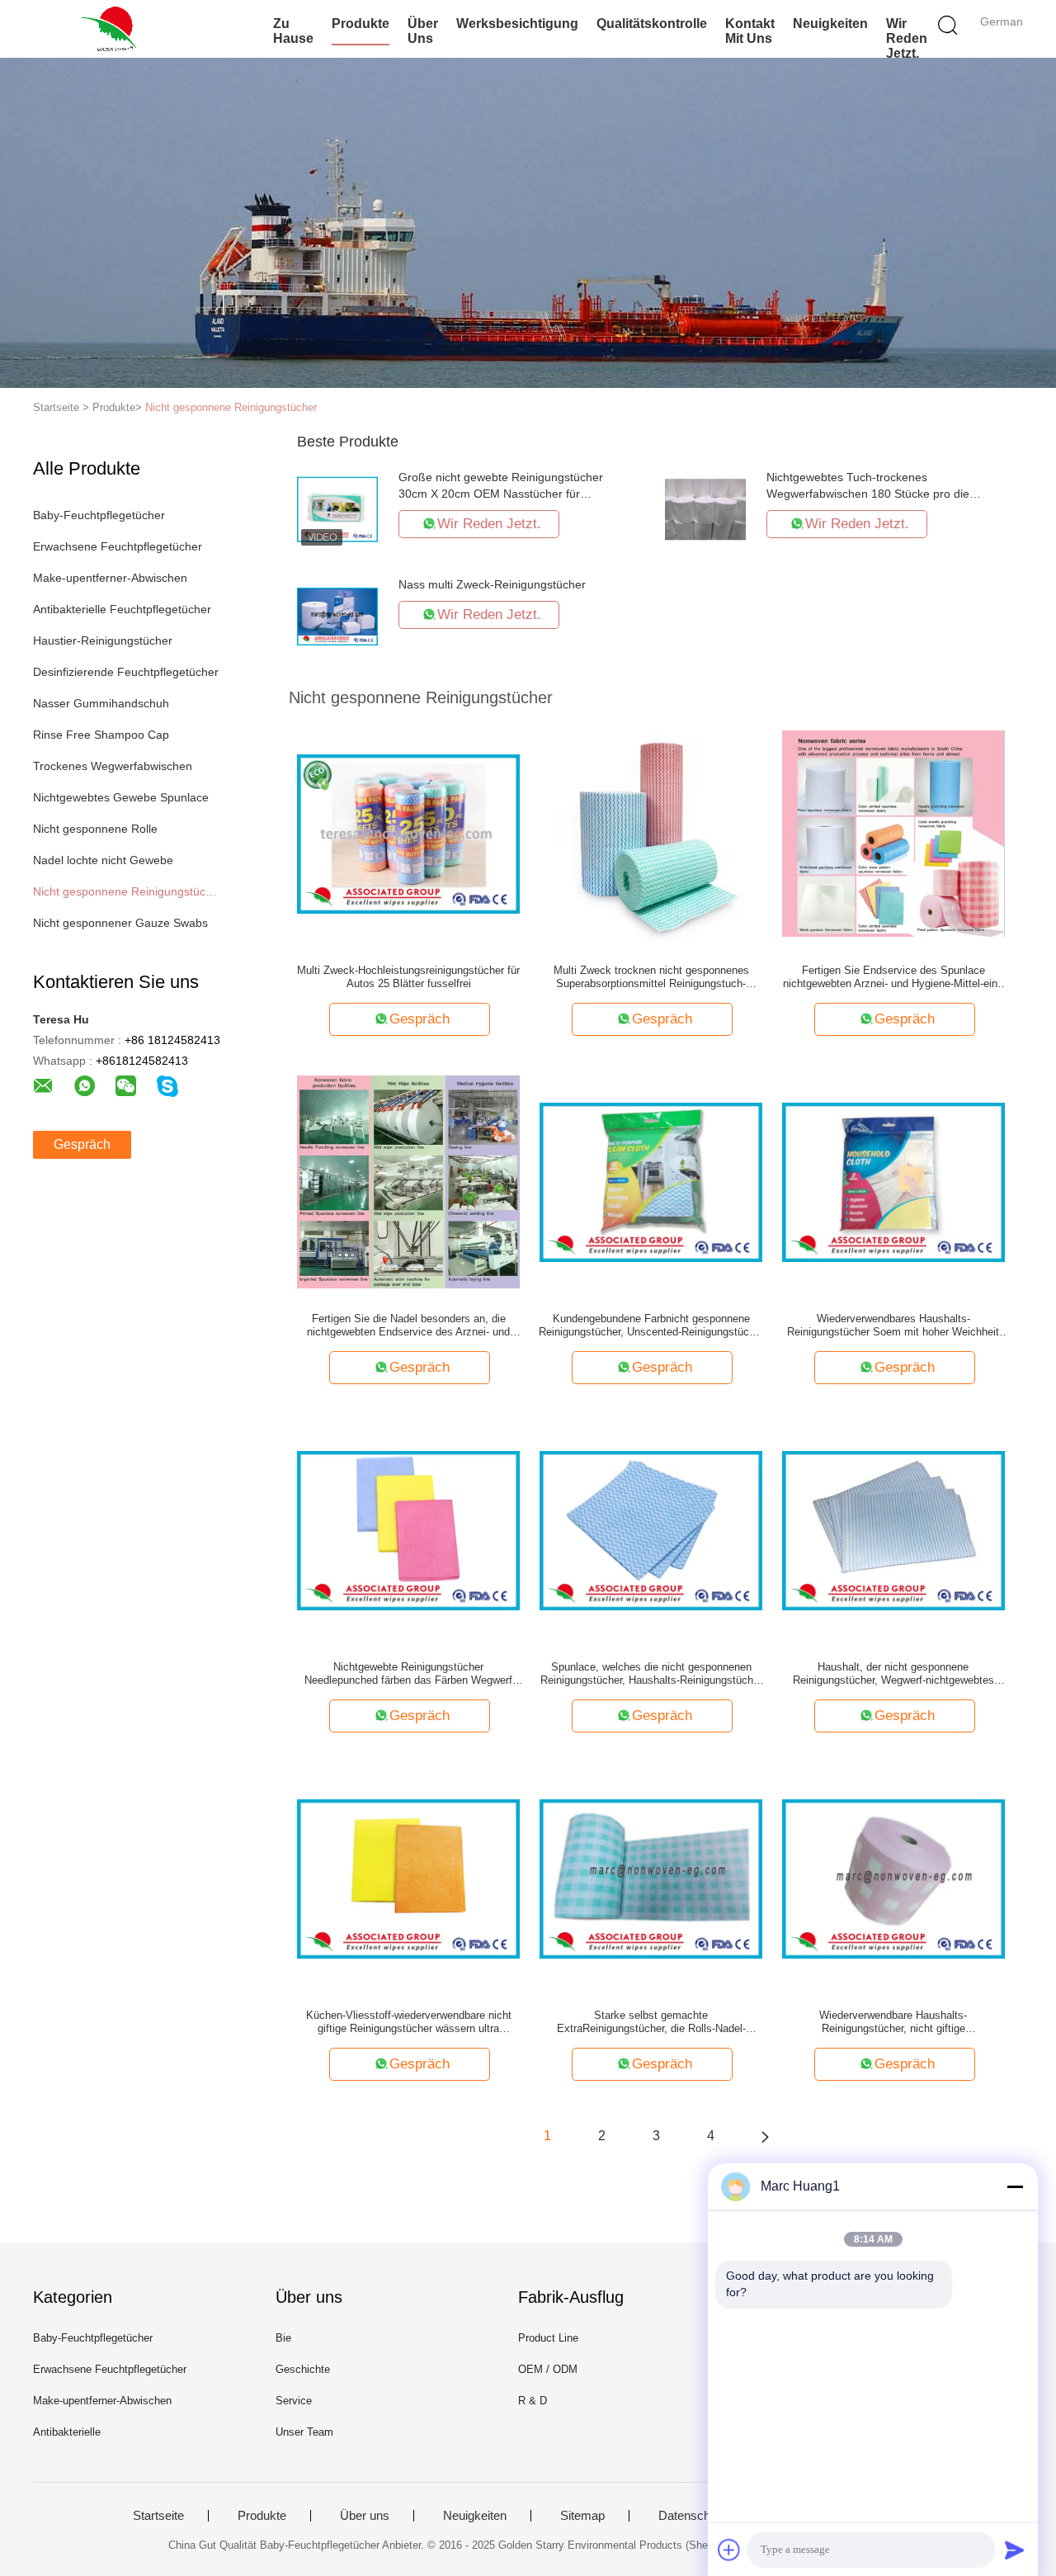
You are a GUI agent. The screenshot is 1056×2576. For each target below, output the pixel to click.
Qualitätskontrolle (652, 24)
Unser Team (304, 2432)
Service (294, 2401)
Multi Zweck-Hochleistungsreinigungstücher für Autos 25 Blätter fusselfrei (408, 977)
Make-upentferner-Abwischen (110, 578)
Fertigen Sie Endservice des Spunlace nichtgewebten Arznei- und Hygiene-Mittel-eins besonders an (893, 977)
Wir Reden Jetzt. (907, 38)
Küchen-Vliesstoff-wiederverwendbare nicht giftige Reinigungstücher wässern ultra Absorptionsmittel (409, 2022)
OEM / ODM (548, 2369)
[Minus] (1015, 2186)
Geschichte (303, 2369)
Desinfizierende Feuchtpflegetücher (126, 672)
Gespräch (82, 1144)
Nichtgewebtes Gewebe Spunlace (121, 797)
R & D (533, 2401)
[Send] (1015, 2550)
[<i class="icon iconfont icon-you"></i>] (765, 2136)
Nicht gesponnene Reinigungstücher (231, 407)
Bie (283, 2338)
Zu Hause (293, 31)
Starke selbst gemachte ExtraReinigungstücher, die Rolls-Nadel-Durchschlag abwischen (651, 2022)
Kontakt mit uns (750, 31)
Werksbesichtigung (517, 24)
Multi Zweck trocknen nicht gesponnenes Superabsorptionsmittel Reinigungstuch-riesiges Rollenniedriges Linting (651, 977)
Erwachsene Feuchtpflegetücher (118, 546)
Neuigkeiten (830, 24)
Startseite (158, 2516)
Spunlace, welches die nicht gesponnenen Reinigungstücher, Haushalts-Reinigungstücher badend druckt (651, 1674)
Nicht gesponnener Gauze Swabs (120, 923)
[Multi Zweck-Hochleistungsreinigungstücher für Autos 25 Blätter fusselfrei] (408, 833)
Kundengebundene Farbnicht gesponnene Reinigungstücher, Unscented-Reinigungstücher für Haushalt (651, 1326)
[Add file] (729, 2550)
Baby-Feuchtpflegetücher (99, 515)
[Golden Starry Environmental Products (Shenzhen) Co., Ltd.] (113, 29)
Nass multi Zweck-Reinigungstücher (492, 584)
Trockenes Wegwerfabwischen (113, 766)
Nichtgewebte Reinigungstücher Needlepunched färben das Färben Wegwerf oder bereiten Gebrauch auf (408, 1674)
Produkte (361, 24)
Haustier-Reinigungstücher (103, 640)
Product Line (548, 2338)
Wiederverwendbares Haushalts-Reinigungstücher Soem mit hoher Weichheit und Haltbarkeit (893, 1326)
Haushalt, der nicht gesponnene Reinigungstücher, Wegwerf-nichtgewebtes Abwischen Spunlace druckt (893, 1674)
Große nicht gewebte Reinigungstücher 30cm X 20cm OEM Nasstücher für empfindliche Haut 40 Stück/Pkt (501, 494)
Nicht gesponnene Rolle (95, 829)
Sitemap (582, 2516)
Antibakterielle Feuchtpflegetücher (122, 609)
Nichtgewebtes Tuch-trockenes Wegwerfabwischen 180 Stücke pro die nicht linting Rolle (868, 494)
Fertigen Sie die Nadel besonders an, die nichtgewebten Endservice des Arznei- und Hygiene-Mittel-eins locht (408, 1326)
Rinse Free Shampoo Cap (101, 735)
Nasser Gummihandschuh (101, 703)
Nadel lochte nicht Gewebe (103, 860)
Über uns (423, 31)
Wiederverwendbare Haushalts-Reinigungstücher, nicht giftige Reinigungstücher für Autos (893, 2022)
